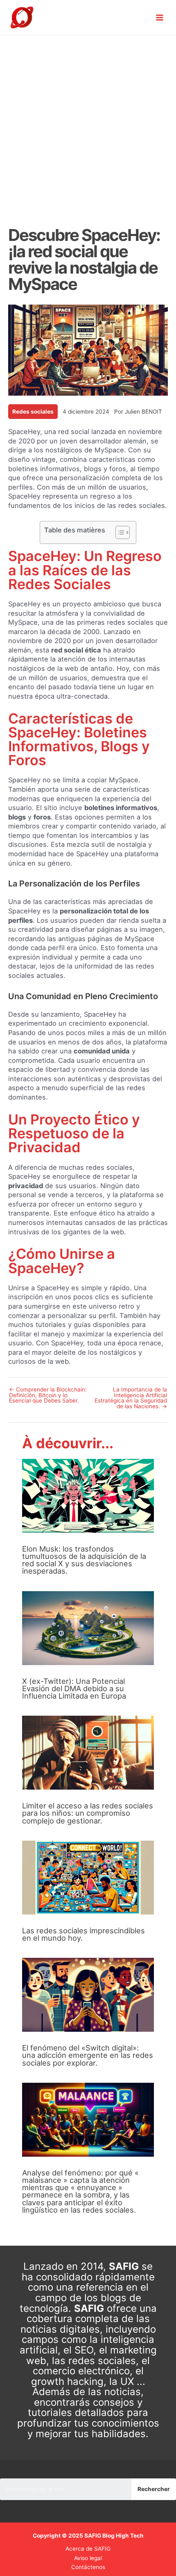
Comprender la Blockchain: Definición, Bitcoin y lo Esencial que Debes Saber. (48, 1395)
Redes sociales (33, 412)
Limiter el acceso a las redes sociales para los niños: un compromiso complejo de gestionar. (88, 1813)
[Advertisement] (88, 127)
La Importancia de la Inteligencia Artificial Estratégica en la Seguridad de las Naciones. (131, 1398)
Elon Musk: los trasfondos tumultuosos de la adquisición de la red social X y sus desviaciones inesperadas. (84, 1560)
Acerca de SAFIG (88, 2549)
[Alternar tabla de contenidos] (118, 532)
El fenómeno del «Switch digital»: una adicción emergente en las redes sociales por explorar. (88, 2055)
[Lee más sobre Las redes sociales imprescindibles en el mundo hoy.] (88, 1877)
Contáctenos (88, 2567)
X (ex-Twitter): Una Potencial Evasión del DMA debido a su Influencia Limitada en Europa (74, 1688)
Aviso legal (88, 2558)
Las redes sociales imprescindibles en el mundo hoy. (83, 1934)
